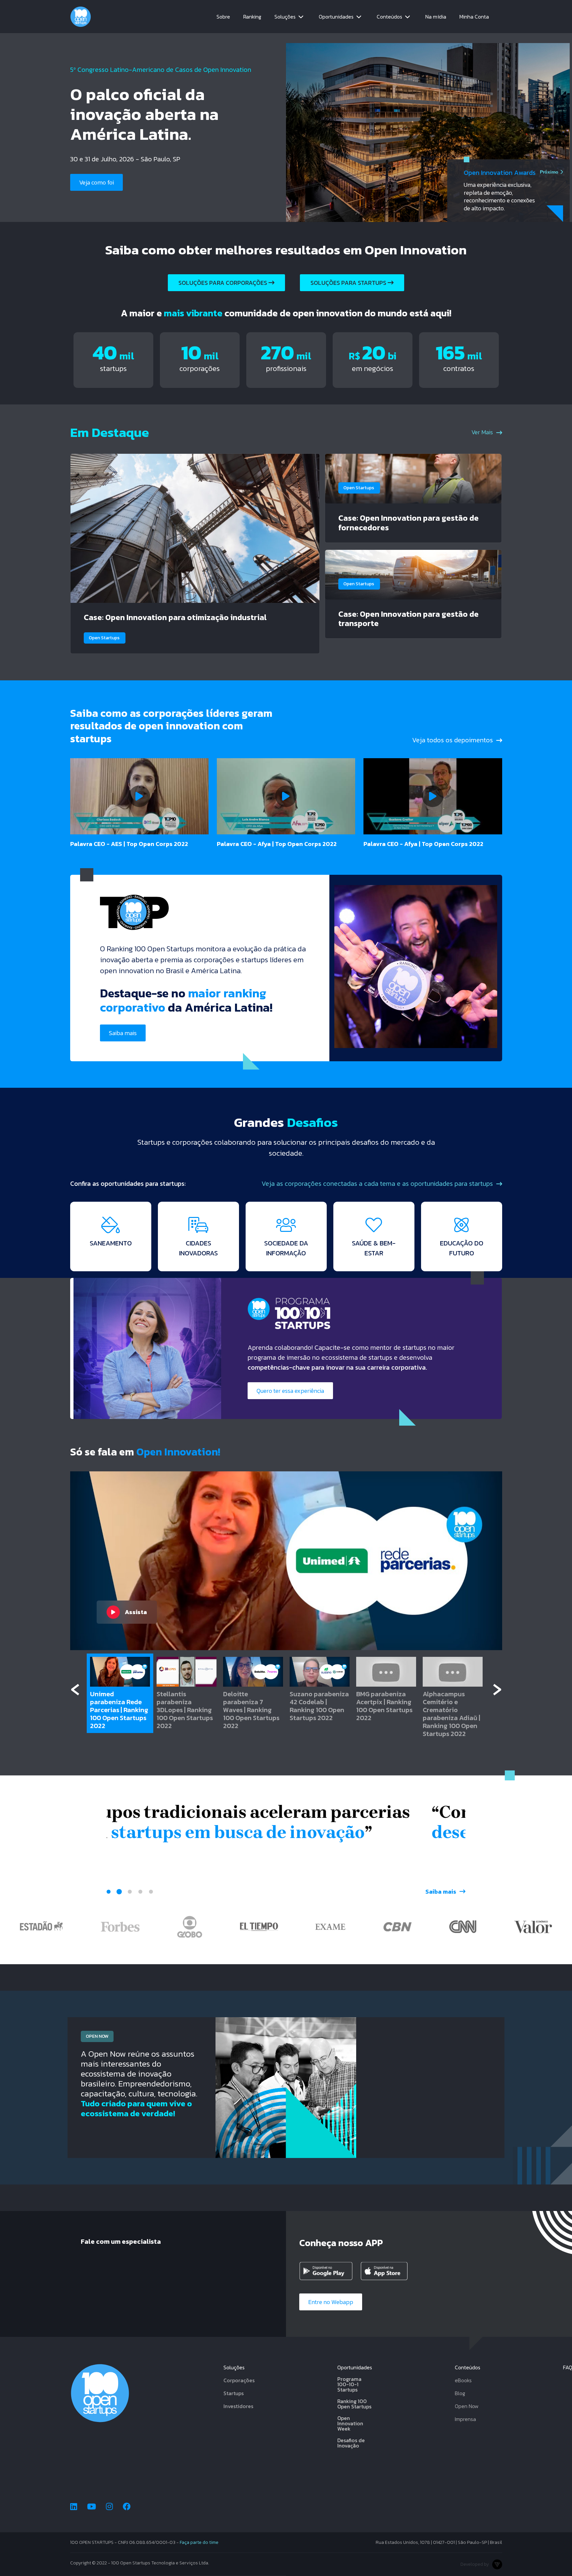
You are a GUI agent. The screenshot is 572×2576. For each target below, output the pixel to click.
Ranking (252, 17)
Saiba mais (93, 203)
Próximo (549, 167)
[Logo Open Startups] (81, 17)
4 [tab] (140, 1892)
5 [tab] (151, 1892)
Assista (136, 1612)
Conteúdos (389, 17)
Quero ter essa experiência (290, 1391)
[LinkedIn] (74, 2507)
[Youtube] (92, 2507)
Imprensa (465, 2419)
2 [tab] (119, 1892)
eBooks (463, 2380)
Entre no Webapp (331, 2302)
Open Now (467, 2406)
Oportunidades (336, 17)
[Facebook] (127, 2507)
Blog (460, 2393)
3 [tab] (130, 1892)
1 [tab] (109, 1892)
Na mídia (436, 17)
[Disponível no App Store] (389, 2271)
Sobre (223, 17)
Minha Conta (474, 17)
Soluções (285, 17)
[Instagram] (109, 2507)
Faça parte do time (199, 2542)
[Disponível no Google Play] (327, 2271)
